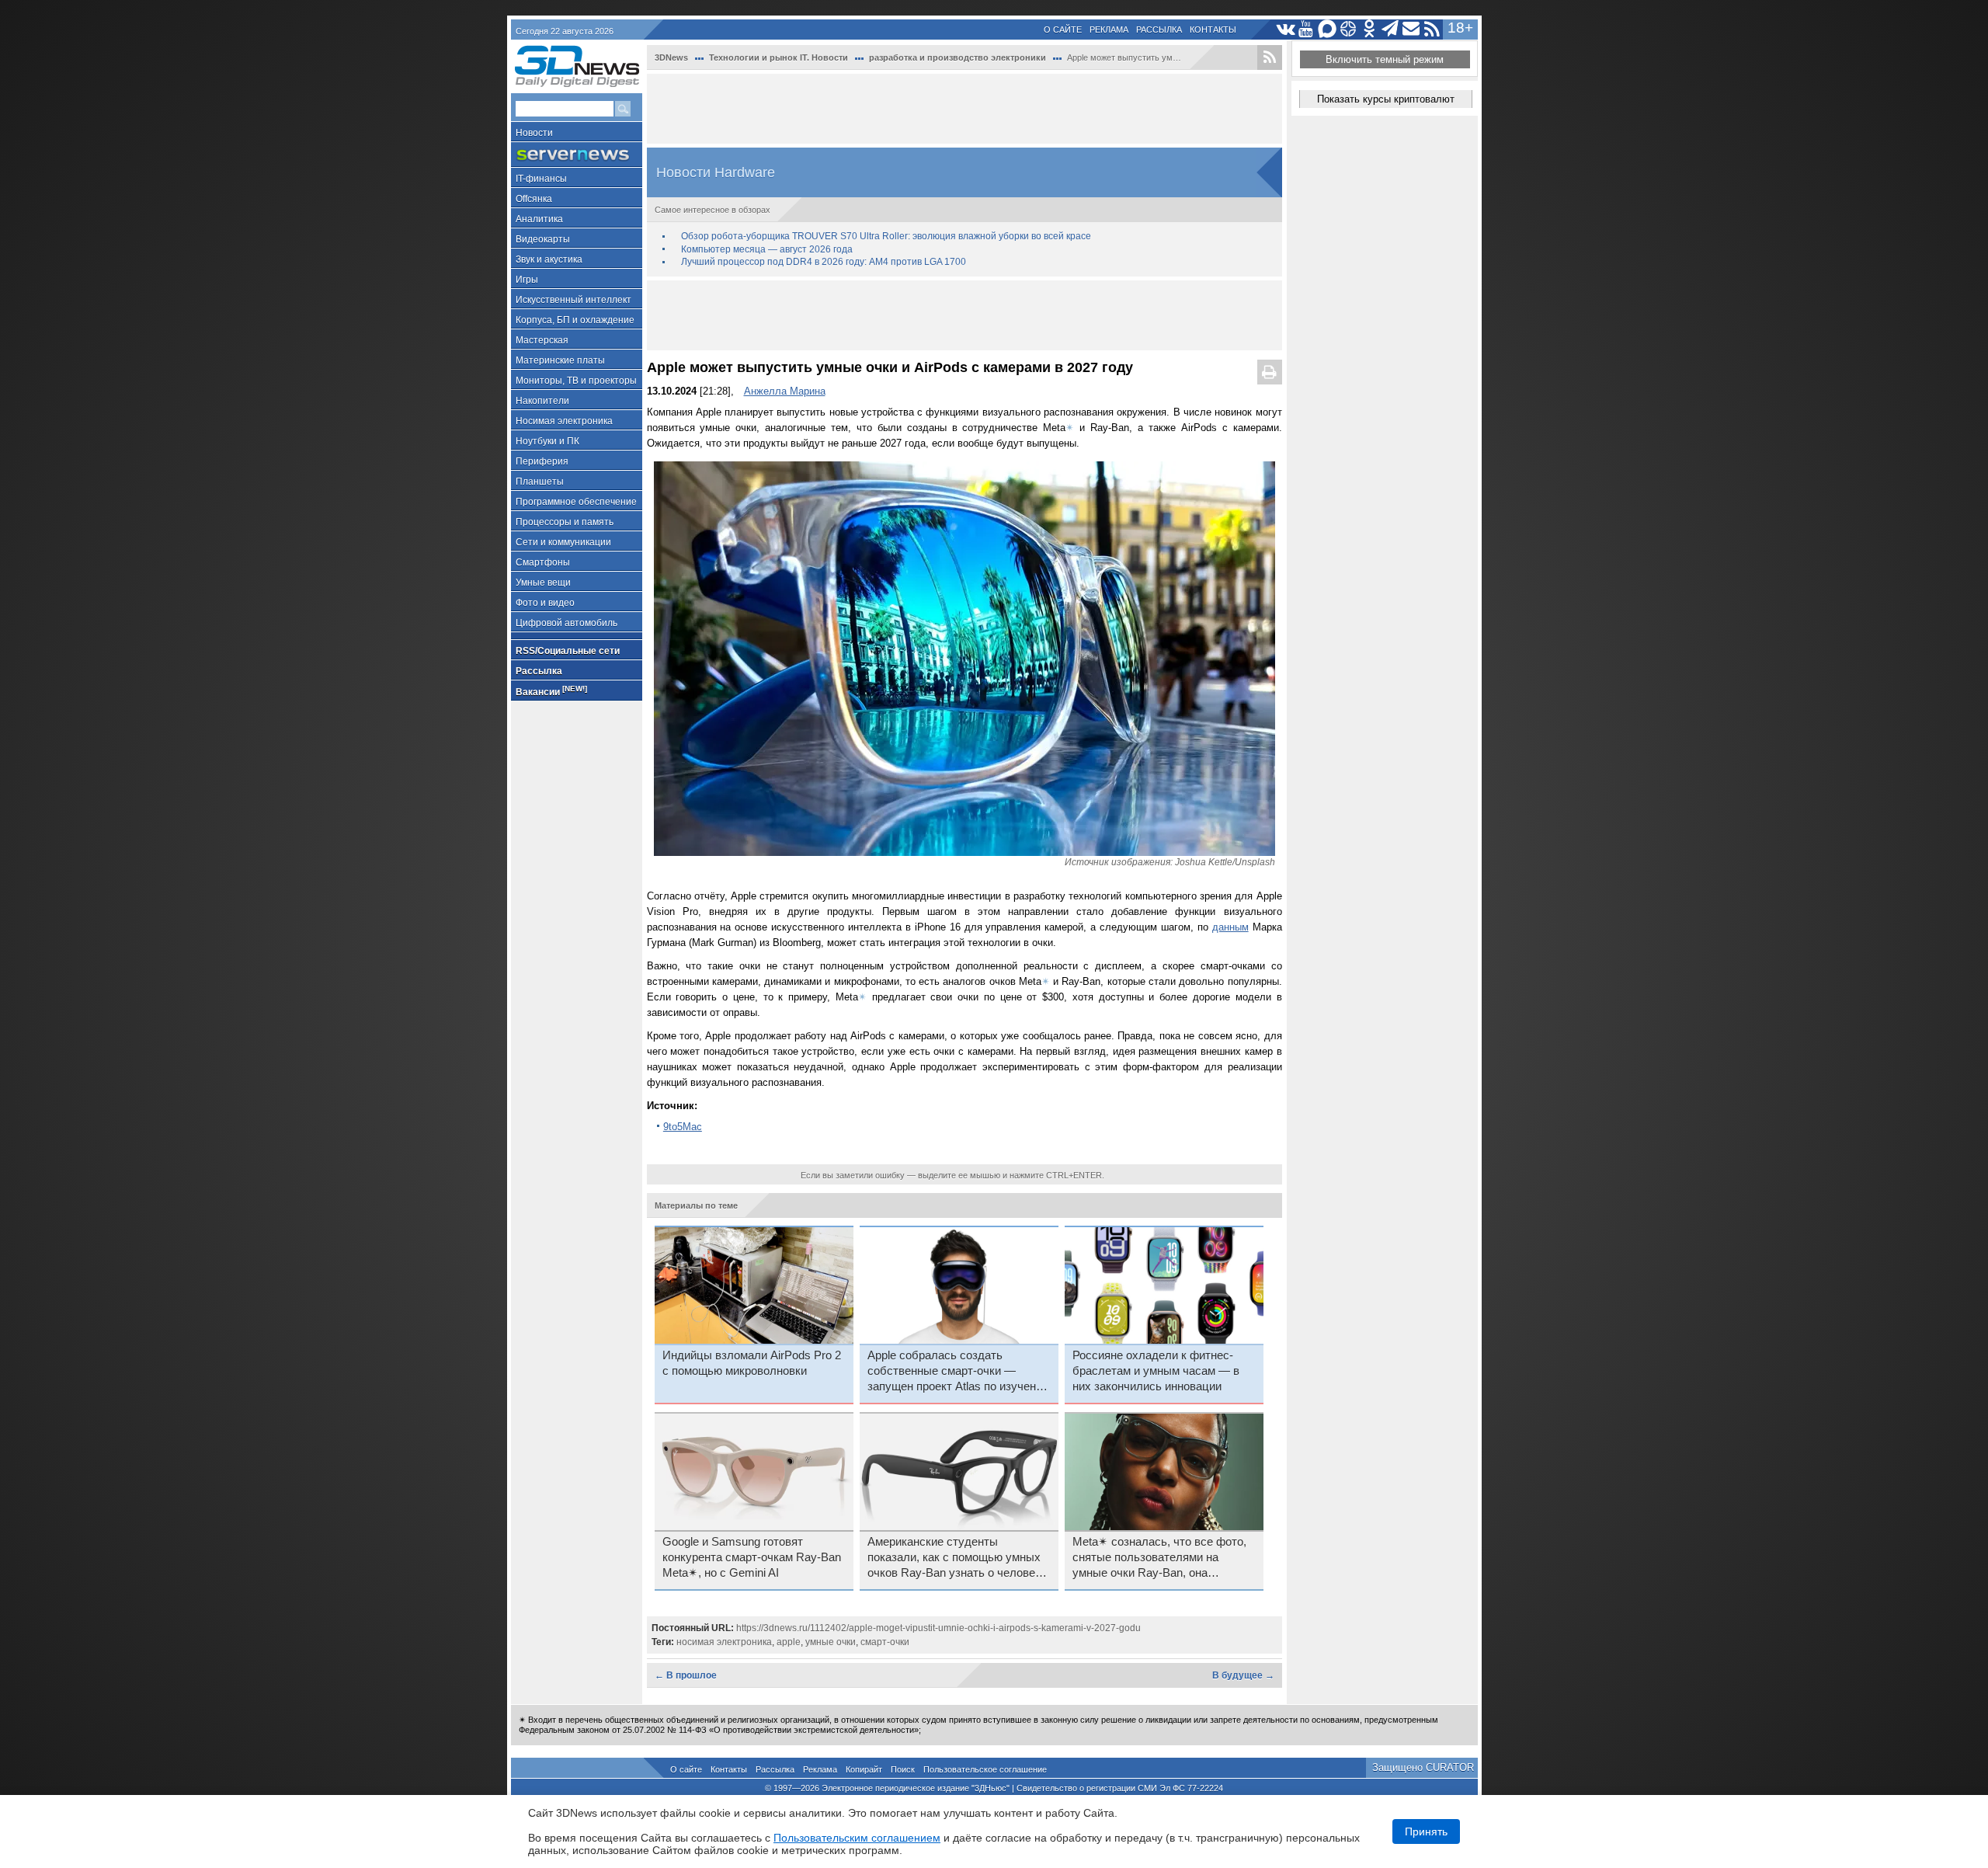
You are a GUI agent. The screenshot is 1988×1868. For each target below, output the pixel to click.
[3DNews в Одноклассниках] (1369, 29)
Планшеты (540, 482)
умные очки (831, 1642)
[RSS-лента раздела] (1270, 57)
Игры (527, 280)
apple (789, 1642)
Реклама (1109, 30)
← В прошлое (686, 1675)
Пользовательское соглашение (985, 1769)
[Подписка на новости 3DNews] (1411, 29)
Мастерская (542, 340)
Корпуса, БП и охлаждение (575, 320)
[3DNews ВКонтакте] (1286, 29)
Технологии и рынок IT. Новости (779, 57)
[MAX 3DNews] (1328, 29)
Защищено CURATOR (1423, 1767)
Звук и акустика (549, 259)
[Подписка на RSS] (1432, 29)
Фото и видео (545, 603)
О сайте (1063, 30)
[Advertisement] (964, 109)
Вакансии (551, 691)
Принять (1426, 1831)
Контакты (1213, 30)
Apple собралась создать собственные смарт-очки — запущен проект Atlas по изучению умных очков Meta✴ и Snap (959, 1372)
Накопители (542, 401)
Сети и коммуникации (563, 542)
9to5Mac (683, 1127)
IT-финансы (541, 179)
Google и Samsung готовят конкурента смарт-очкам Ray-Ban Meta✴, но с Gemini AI (752, 1557)
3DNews (671, 57)
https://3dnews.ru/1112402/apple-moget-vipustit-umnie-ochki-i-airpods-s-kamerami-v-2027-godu (938, 1628)
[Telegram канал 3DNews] (1390, 29)
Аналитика (539, 219)
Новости (534, 133)
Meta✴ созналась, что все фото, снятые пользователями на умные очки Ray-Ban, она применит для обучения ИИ (1159, 1558)
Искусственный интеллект (573, 300)
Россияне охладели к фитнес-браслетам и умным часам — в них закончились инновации (1156, 1371)
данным (1230, 927)
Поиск (903, 1769)
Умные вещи (543, 583)
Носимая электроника (564, 421)
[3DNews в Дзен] (1349, 29)
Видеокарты (543, 239)
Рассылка (1159, 30)
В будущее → (1243, 1675)
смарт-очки (885, 1642)
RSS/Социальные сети (568, 651)
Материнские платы (560, 360)
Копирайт (864, 1769)
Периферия (542, 461)
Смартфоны (543, 562)
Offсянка (534, 199)
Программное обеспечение (576, 502)
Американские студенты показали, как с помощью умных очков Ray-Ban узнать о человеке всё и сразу (957, 1558)
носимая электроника (724, 1642)
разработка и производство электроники (958, 57)
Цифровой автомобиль (567, 623)
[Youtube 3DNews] (1307, 29)
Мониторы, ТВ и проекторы (576, 381)
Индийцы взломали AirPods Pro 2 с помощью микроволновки (752, 1363)
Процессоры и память (565, 522)
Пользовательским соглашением (857, 1838)
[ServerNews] (577, 155)
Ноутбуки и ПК (547, 441)
